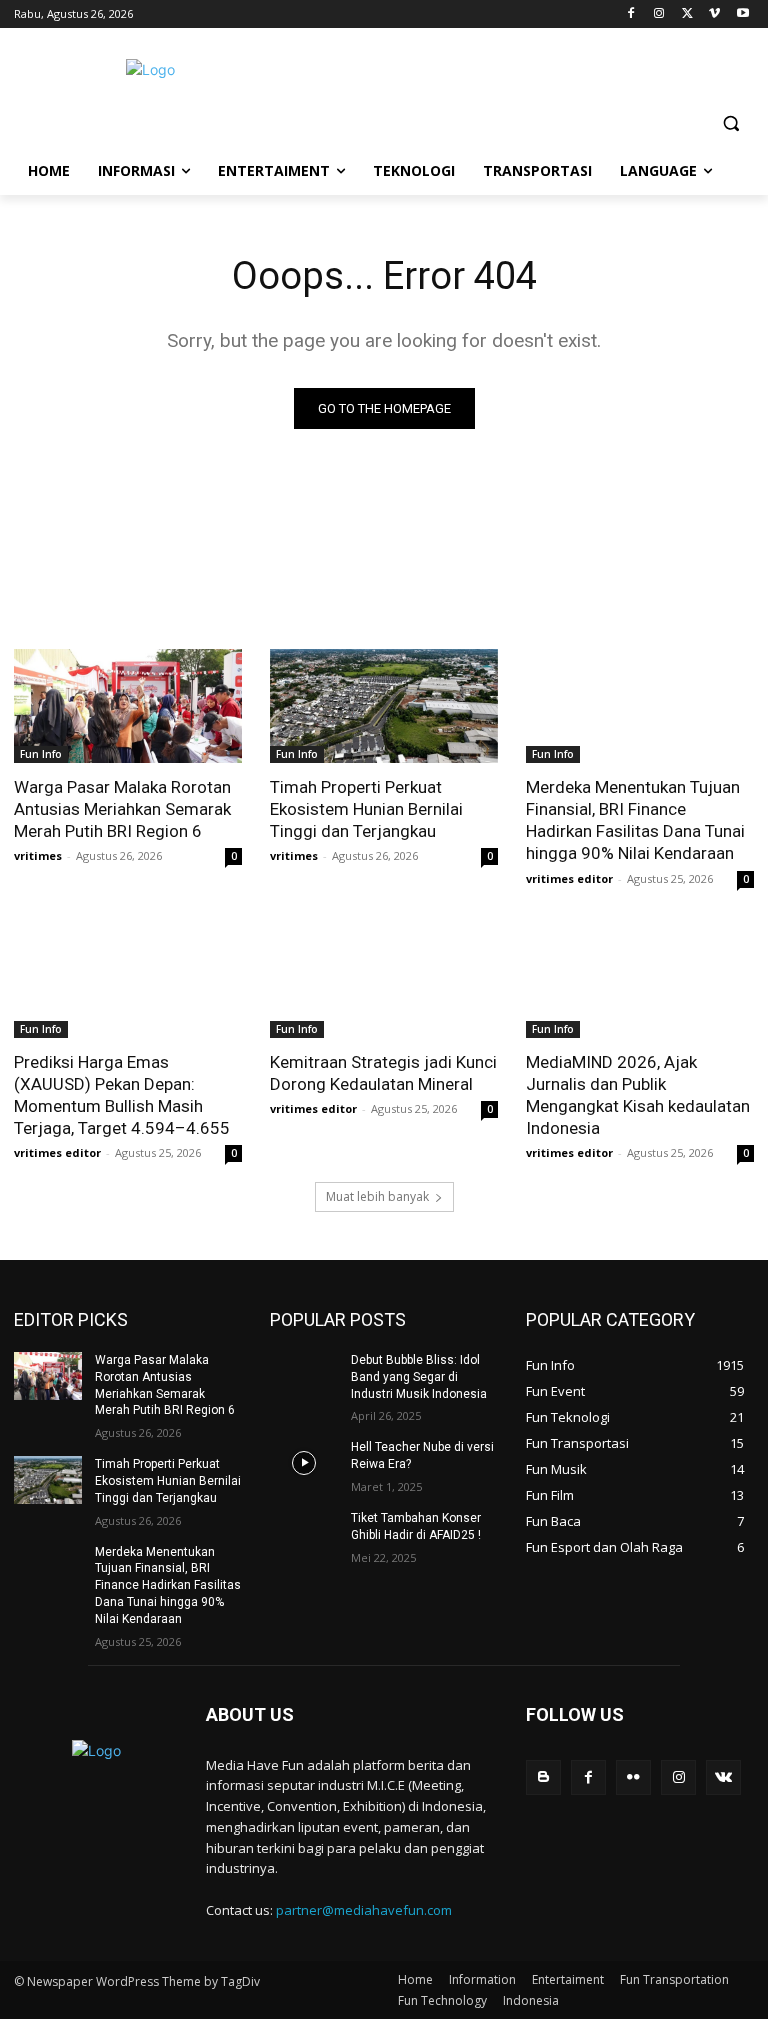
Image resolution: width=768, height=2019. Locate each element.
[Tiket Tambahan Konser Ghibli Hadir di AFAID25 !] (304, 1534)
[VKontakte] (723, 1777)
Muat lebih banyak (377, 1196)
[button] (730, 123)
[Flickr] (633, 1777)
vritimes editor (569, 878)
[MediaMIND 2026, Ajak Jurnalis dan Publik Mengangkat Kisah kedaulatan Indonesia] (640, 981)
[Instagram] (659, 14)
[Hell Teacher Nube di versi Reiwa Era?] (304, 1463)
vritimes (38, 855)
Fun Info (41, 754)
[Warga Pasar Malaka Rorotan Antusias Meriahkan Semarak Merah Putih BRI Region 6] (128, 706)
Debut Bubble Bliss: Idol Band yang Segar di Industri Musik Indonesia (419, 1377)
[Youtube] (742, 14)
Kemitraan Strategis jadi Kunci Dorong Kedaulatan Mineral (383, 1073)
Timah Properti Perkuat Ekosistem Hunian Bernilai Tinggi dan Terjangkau (366, 809)
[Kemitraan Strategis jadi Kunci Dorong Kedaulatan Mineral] (384, 981)
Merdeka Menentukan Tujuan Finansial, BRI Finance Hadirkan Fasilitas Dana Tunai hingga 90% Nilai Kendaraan (635, 820)
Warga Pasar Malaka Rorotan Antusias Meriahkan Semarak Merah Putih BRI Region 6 (122, 809)
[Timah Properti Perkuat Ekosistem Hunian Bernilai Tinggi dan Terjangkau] (384, 706)
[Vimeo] (714, 14)
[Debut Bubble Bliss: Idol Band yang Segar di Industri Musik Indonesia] (304, 1376)
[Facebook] (631, 14)
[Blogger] (543, 1777)
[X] (687, 14)
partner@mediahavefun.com (364, 1910)
